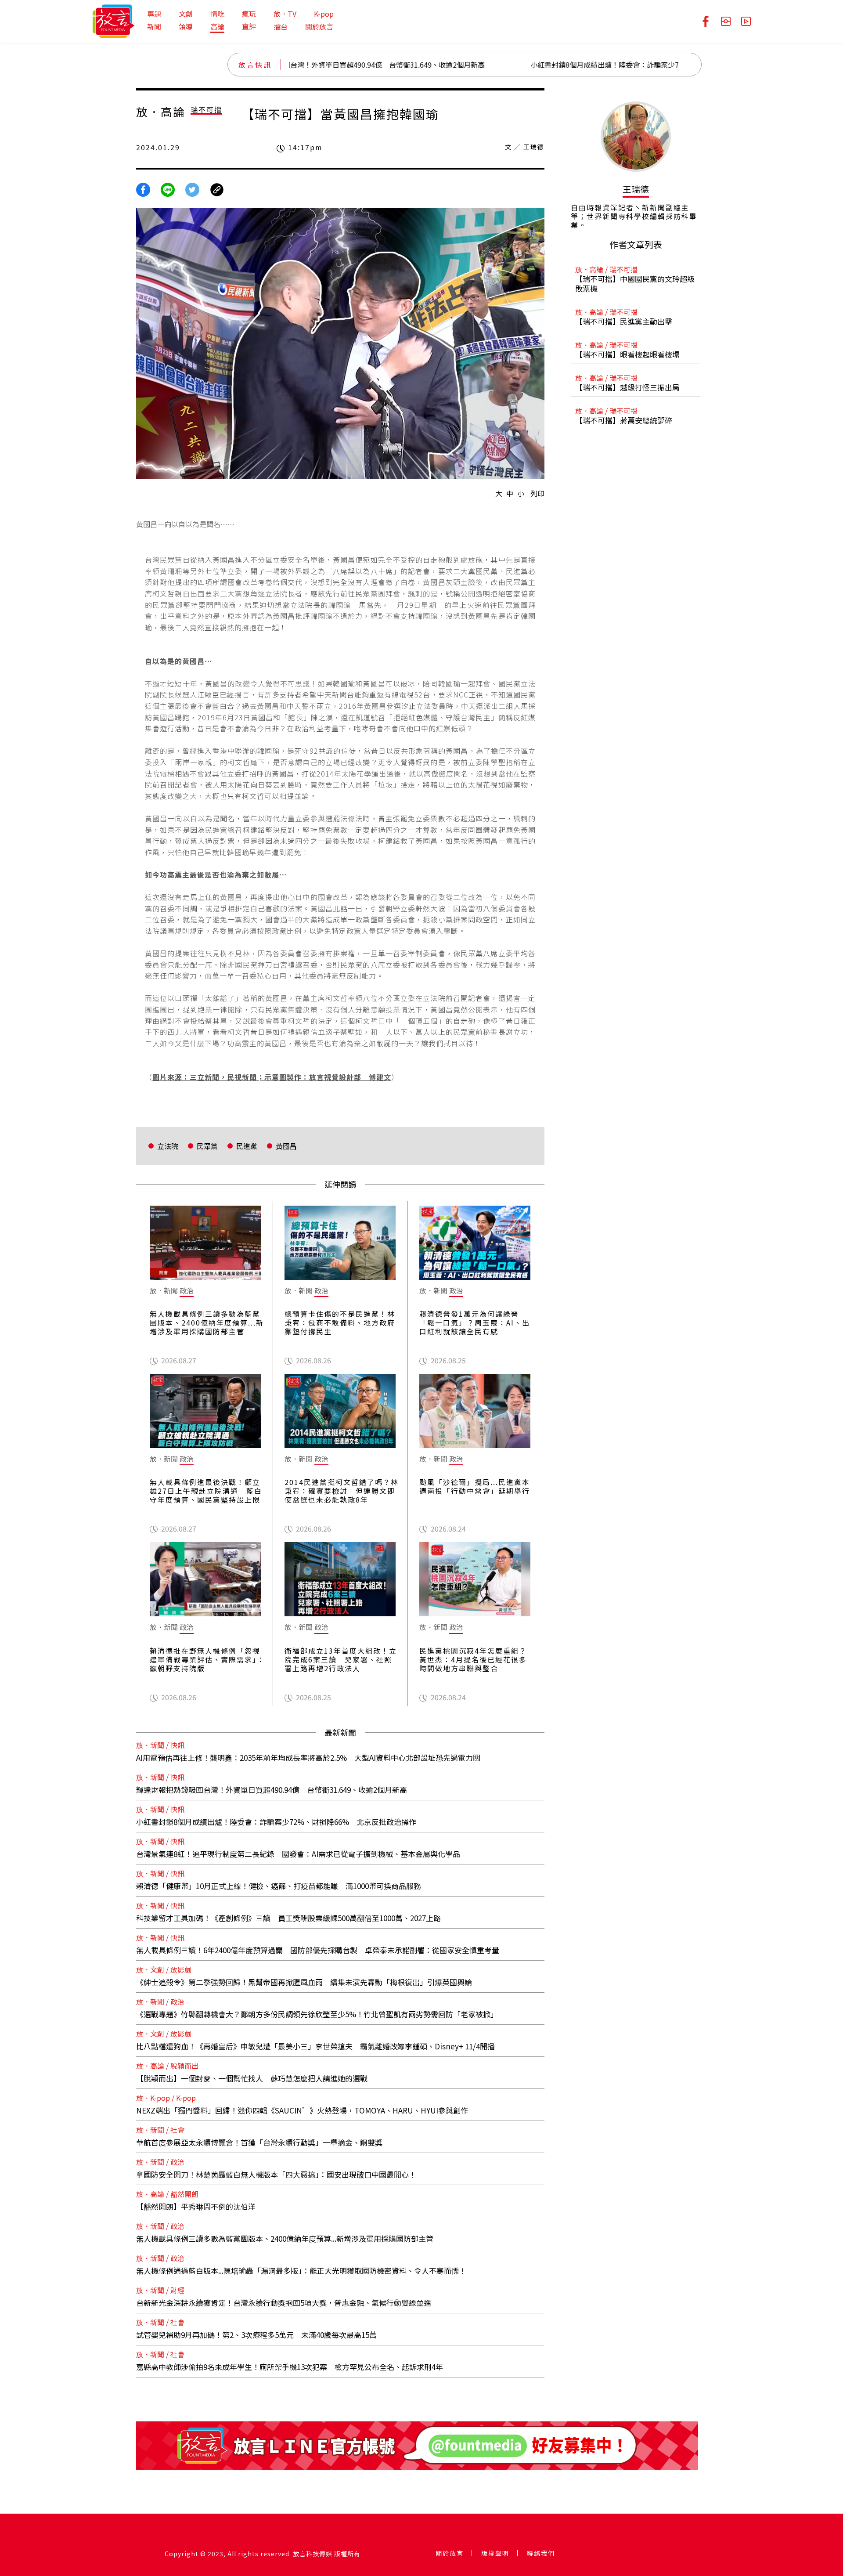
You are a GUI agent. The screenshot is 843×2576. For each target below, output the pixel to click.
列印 (537, 493)
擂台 (281, 26)
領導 (186, 26)
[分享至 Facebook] (143, 188)
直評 (249, 26)
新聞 (154, 26)
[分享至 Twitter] (192, 188)
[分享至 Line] (168, 188)
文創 (186, 14)
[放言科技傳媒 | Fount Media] (113, 20)
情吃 (217, 14)
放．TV (285, 14)
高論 (217, 26)
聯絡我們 (541, 2553)
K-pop (324, 14)
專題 (154, 14)
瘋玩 (249, 14)
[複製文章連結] (217, 188)
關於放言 (319, 26)
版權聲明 (495, 2553)
